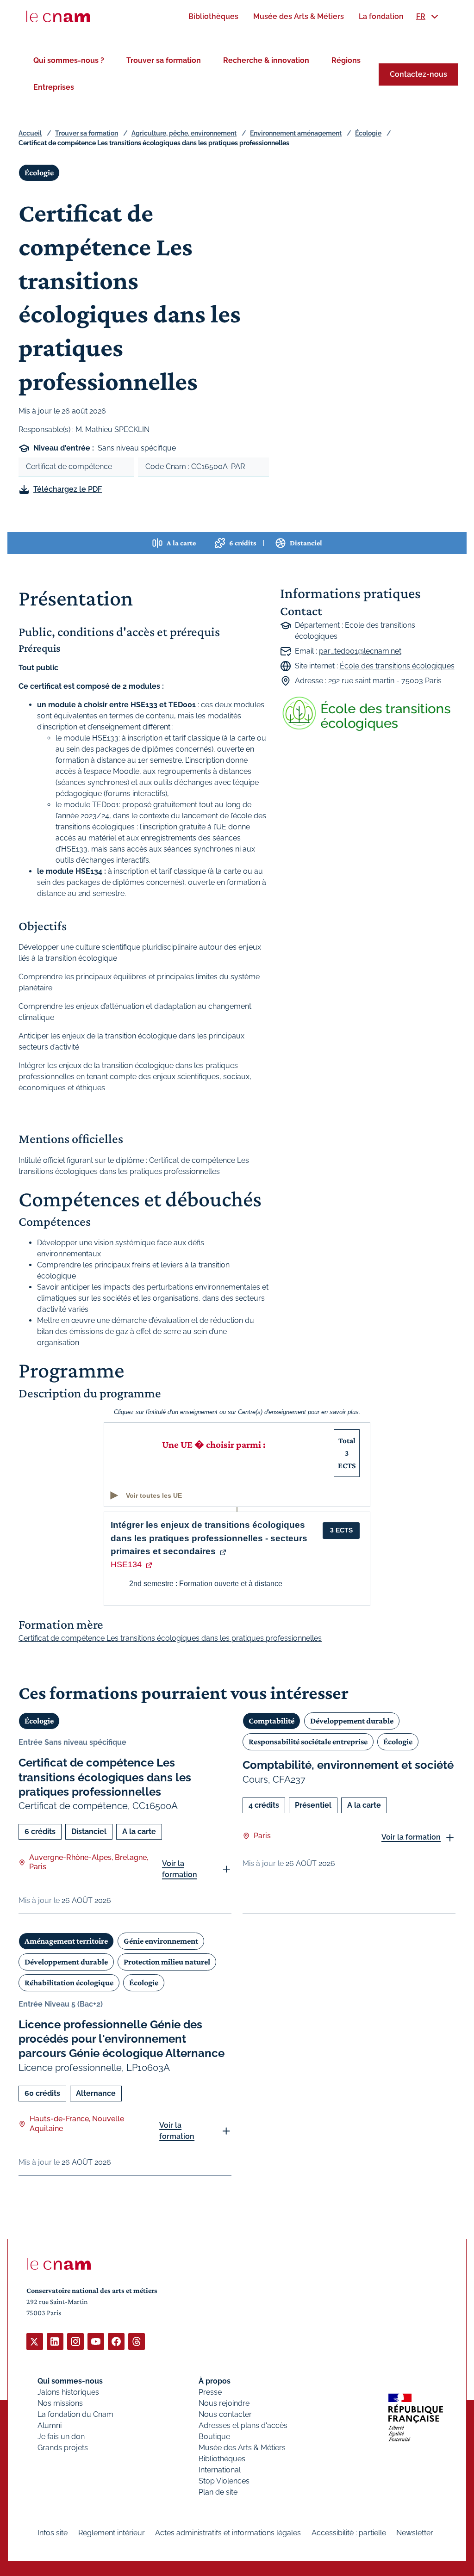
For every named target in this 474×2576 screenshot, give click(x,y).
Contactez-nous (418, 74)
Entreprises (54, 87)
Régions (346, 60)
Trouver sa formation (164, 60)
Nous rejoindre (224, 2403)
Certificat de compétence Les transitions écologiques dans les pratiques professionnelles (105, 1777)
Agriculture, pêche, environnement (184, 133)
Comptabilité (271, 1721)
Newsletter (415, 2533)
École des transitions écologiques (397, 666)
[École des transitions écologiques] (368, 713)
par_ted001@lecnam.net (360, 651)
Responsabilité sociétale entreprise (308, 1742)
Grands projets (63, 2448)
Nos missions (60, 2403)
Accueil (30, 133)
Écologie (368, 133)
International (220, 2470)
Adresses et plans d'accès (243, 2425)
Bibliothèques (222, 2459)
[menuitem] (213, 16)
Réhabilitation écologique (69, 1983)
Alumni (50, 2425)
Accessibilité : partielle (349, 2533)
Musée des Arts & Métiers (242, 2448)
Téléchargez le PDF (68, 489)
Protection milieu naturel (167, 1962)
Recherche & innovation (266, 60)
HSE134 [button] (126, 1564)
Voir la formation (180, 1869)
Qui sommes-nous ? (69, 60)
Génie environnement (161, 1941)
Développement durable (352, 1721)
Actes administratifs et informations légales (228, 2533)
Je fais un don (61, 2437)
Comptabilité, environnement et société (348, 1765)
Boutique (214, 2437)
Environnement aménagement (296, 133)
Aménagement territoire (66, 1941)
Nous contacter (225, 2414)
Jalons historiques (68, 2392)
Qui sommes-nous (70, 2381)
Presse (210, 2392)
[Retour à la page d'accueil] (58, 17)
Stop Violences (224, 2481)
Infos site (53, 2533)
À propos (215, 2381)
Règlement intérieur (112, 2533)
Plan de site (218, 2492)
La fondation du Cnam (75, 2414)
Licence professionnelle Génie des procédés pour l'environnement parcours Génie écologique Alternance (122, 2039)
